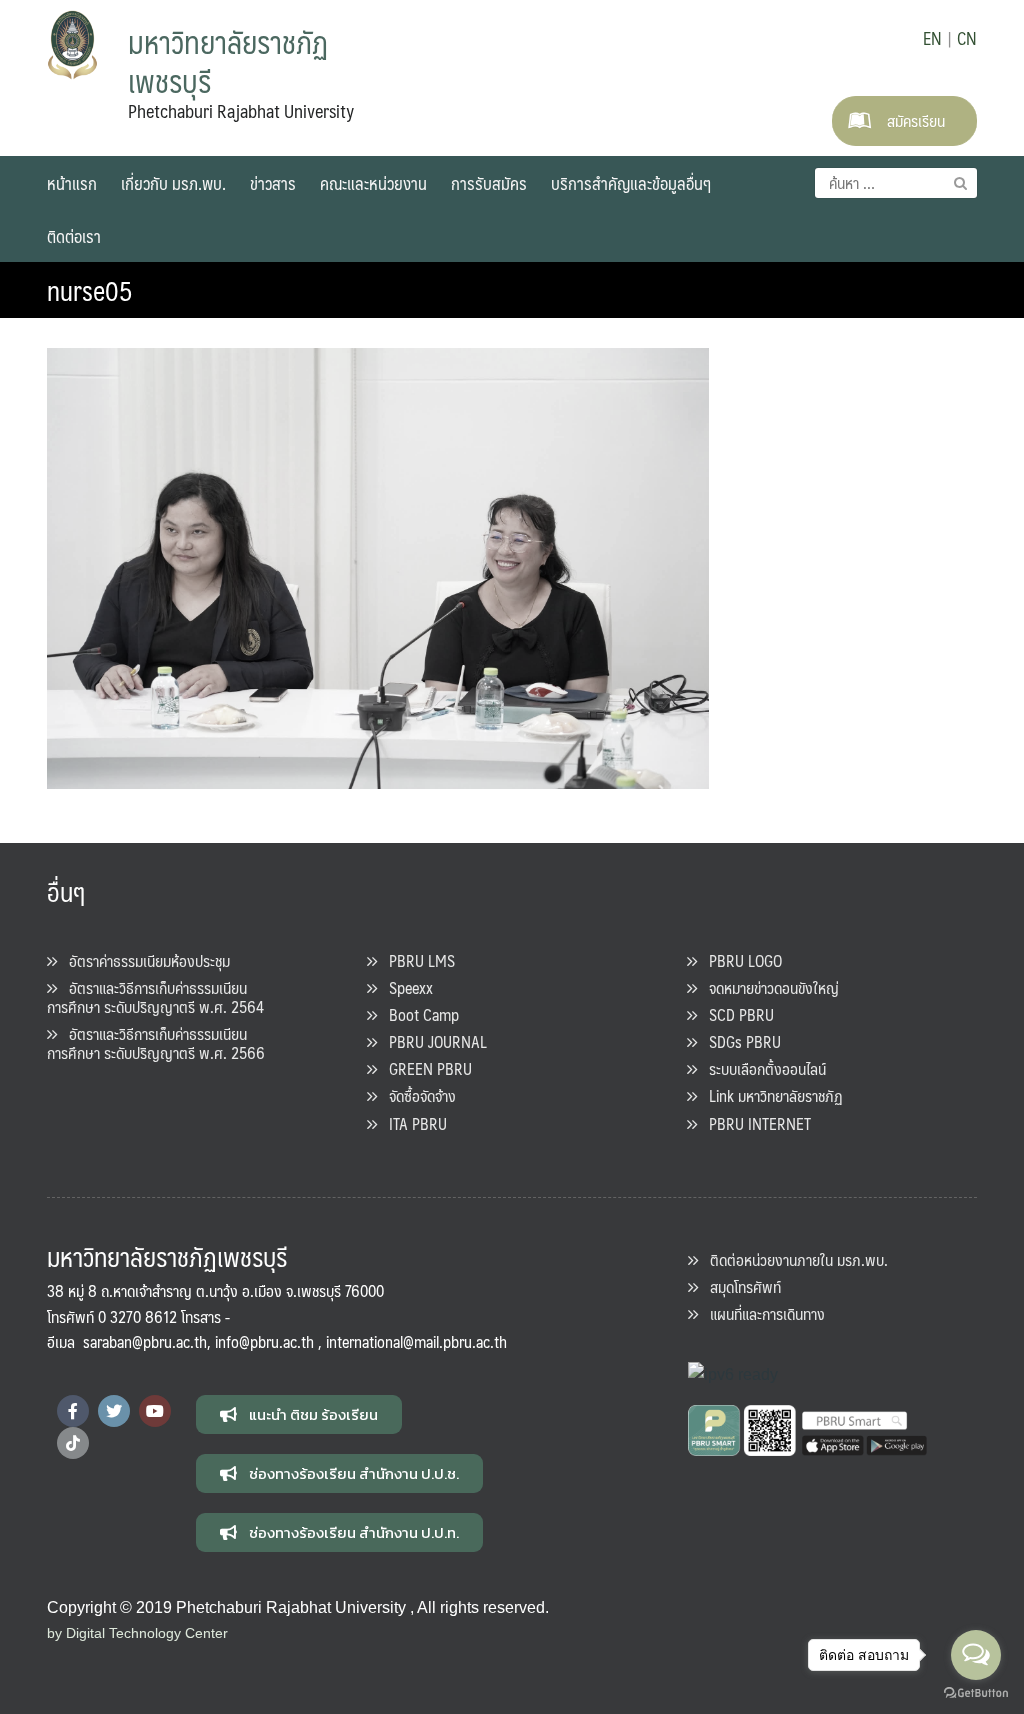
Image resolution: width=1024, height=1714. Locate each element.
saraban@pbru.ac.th (145, 1341)
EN (932, 38)
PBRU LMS (416, 960)
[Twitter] (114, 1411)
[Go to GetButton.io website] (976, 1693)
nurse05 (90, 290)
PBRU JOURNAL (432, 1041)
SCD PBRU (735, 1014)
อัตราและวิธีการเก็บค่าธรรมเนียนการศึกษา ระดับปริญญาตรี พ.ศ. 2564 (155, 997)
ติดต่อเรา (74, 236)
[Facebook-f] (73, 1411)
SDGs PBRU (739, 1041)
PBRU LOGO (739, 960)
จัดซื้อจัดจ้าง (416, 1095)
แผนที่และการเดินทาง (761, 1313)
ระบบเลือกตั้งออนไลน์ (761, 1068)
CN (967, 38)
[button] (299, 1414)
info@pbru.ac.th (264, 1341)
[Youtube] (155, 1411)
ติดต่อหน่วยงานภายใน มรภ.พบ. (793, 1259)
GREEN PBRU (424, 1068)
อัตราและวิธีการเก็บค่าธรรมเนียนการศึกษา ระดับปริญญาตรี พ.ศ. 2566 (156, 1043)
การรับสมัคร (489, 183)
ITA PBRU (412, 1123)
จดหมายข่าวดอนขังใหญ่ (768, 987)
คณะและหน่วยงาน (373, 183)
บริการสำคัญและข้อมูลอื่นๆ (631, 183)
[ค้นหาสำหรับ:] (896, 183)
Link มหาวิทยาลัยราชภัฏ (770, 1095)
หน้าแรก (72, 183)
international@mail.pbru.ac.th (416, 1341)
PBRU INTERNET (754, 1123)
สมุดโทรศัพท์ (739, 1286)
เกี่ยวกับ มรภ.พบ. (173, 183)
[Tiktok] (73, 1443)
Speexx (405, 987)
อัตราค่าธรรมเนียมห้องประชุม (143, 960)
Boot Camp (418, 1014)
